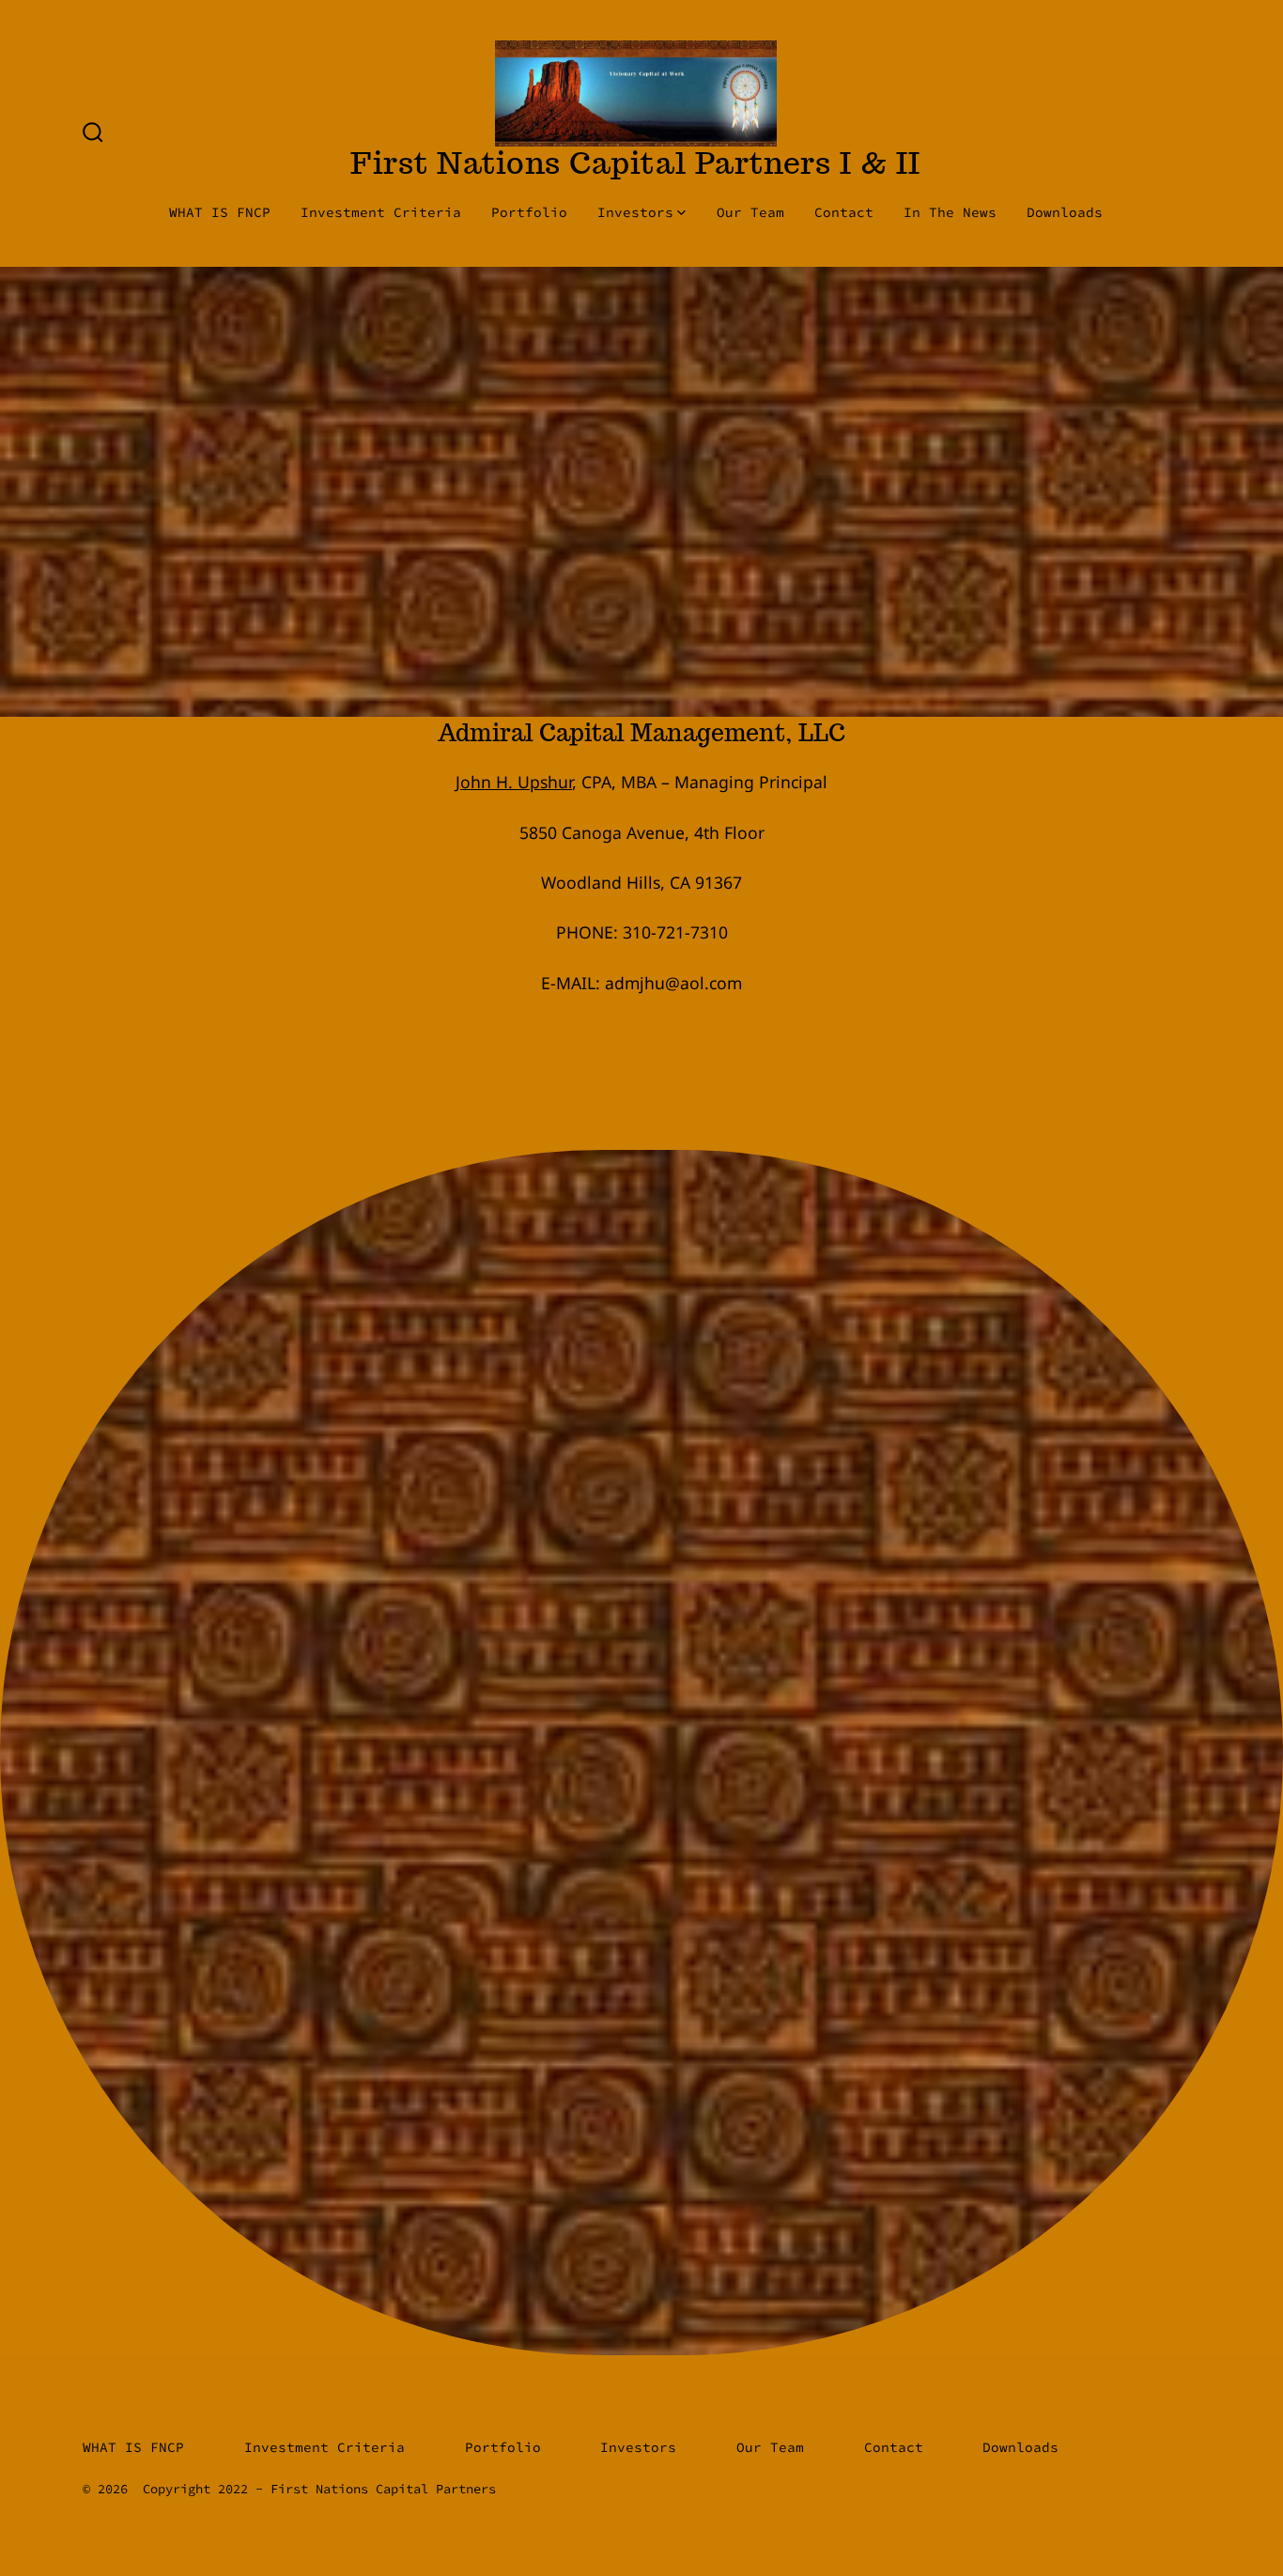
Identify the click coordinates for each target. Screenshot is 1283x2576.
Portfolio (529, 212)
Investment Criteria (381, 212)
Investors (635, 212)
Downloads (1065, 212)
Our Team (750, 212)
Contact (844, 212)
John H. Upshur (514, 782)
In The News (950, 212)
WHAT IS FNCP (220, 212)
